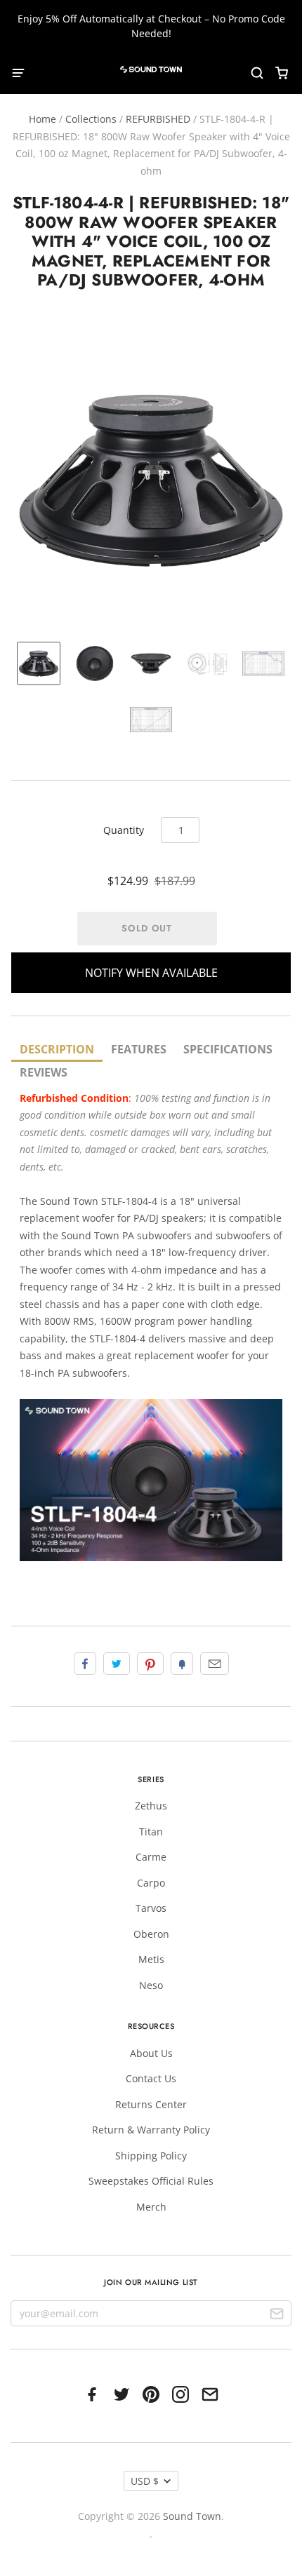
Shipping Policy (151, 2156)
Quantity (124, 830)
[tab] (57, 1050)
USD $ (145, 2481)
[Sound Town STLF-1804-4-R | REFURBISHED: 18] (39, 663)
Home (42, 119)
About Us (151, 2053)
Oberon (151, 1934)
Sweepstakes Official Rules (151, 2181)
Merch (151, 2207)
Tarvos (151, 1908)
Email (215, 1664)
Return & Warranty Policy (151, 2130)
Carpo (151, 1883)
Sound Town (192, 2516)
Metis (151, 1959)
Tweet (117, 1664)
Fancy (182, 1664)
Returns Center (151, 2104)
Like (85, 1664)
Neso (151, 1985)
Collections (91, 119)
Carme (151, 1857)
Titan (151, 1832)
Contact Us (151, 2078)
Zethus (151, 1806)
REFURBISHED (158, 119)
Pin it (150, 1664)
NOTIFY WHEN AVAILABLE (151, 973)
